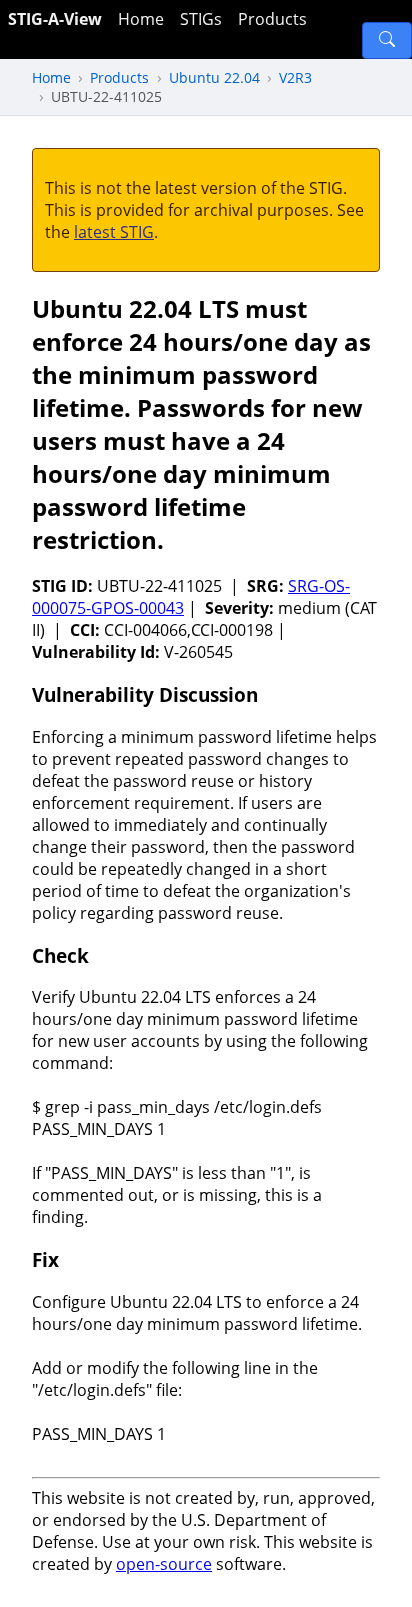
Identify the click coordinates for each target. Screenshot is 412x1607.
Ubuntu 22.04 (214, 77)
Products (272, 19)
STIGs (201, 19)
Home (141, 19)
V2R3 (295, 77)
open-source (164, 1564)
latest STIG (114, 232)
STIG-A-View (55, 19)
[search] (387, 40)
